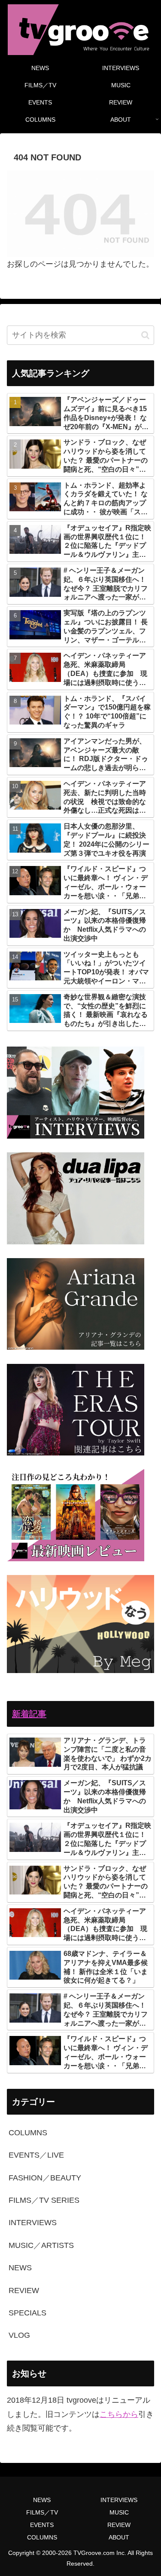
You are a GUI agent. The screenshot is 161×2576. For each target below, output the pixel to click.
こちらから (119, 2414)
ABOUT (119, 2537)
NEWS (42, 2500)
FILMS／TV (42, 2512)
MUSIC (119, 2512)
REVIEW (119, 2525)
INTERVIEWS (119, 2500)
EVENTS (42, 2525)
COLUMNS (42, 2537)
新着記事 (29, 1714)
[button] (145, 335)
